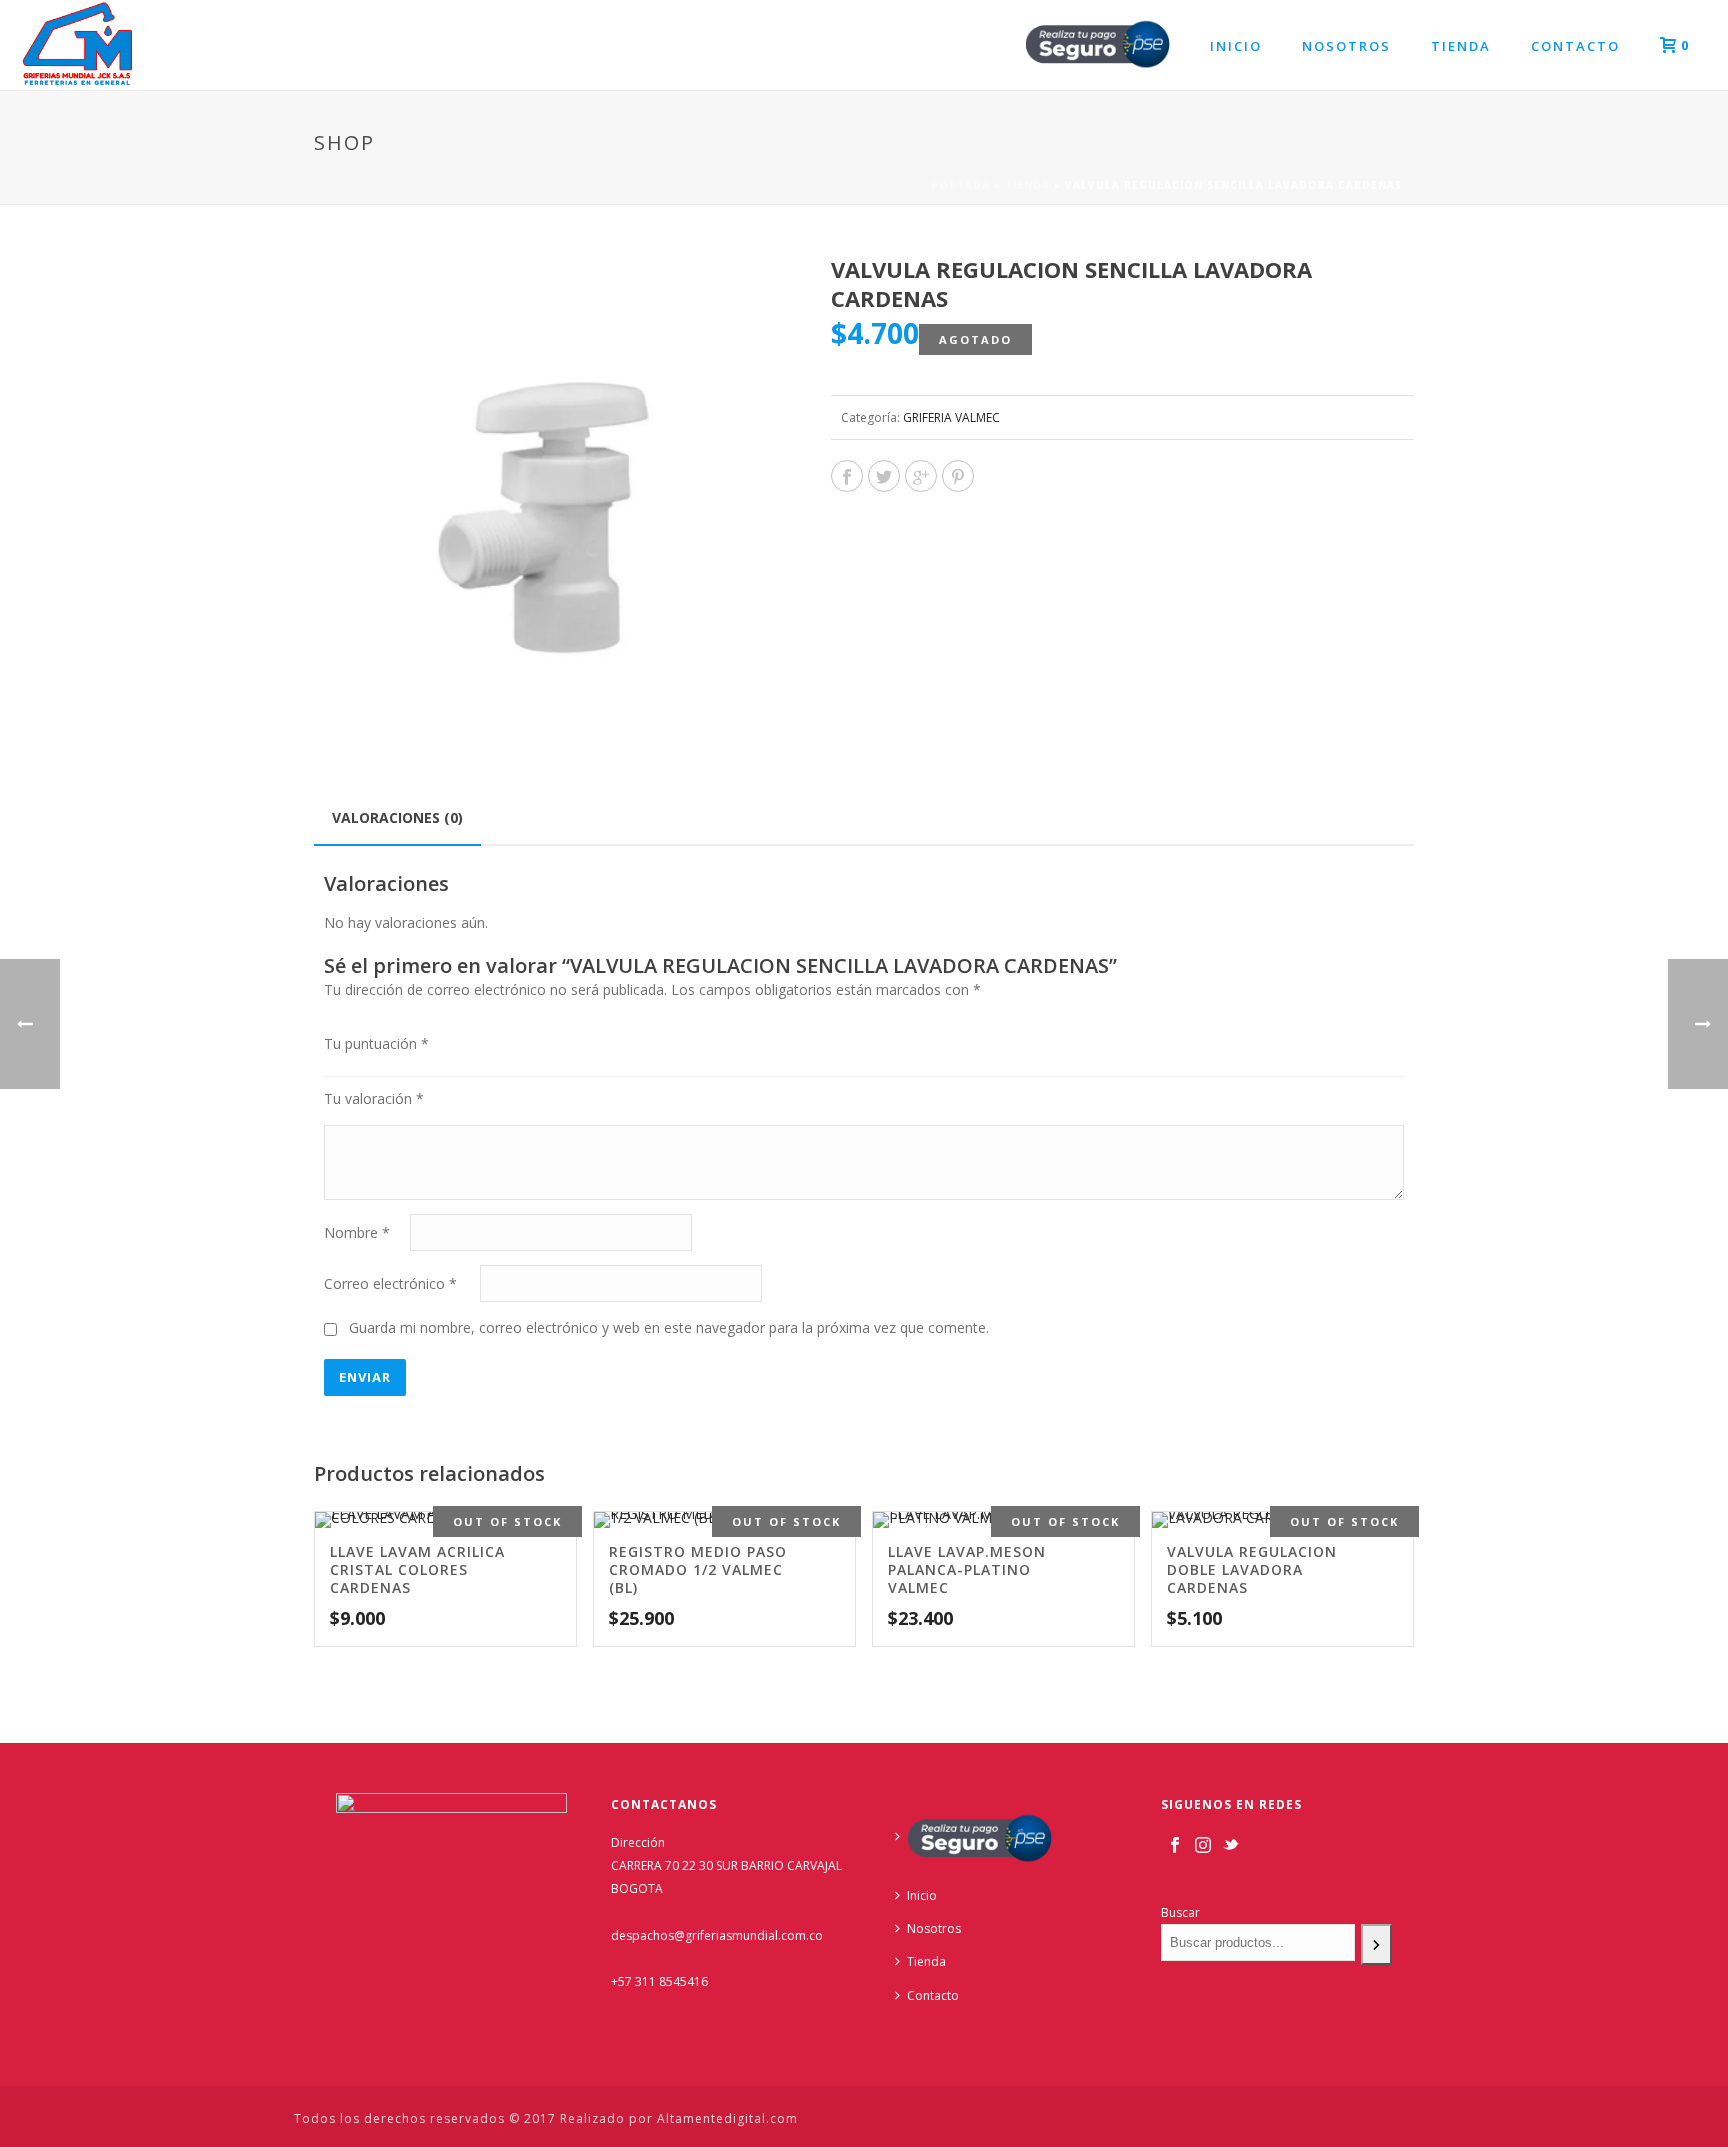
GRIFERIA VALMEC (951, 417)
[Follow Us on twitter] (1231, 1846)
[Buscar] (1376, 1944)
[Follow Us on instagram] (1203, 1846)
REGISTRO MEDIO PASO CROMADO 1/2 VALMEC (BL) (698, 1569)
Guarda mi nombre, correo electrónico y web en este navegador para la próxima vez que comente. (669, 1327)
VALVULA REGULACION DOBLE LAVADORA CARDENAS (1252, 1569)
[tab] (397, 818)
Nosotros (1346, 46)
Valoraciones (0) (397, 817)
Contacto (1575, 46)
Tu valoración (374, 1098)
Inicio (1236, 46)
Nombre (357, 1232)
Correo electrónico (390, 1283)
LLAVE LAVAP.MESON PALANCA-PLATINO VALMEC (967, 1569)
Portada (960, 185)
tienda (1027, 185)
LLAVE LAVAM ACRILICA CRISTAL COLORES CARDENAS (417, 1569)
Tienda (1461, 46)
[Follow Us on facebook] (1175, 1846)
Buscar (1180, 1912)
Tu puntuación (376, 1043)
